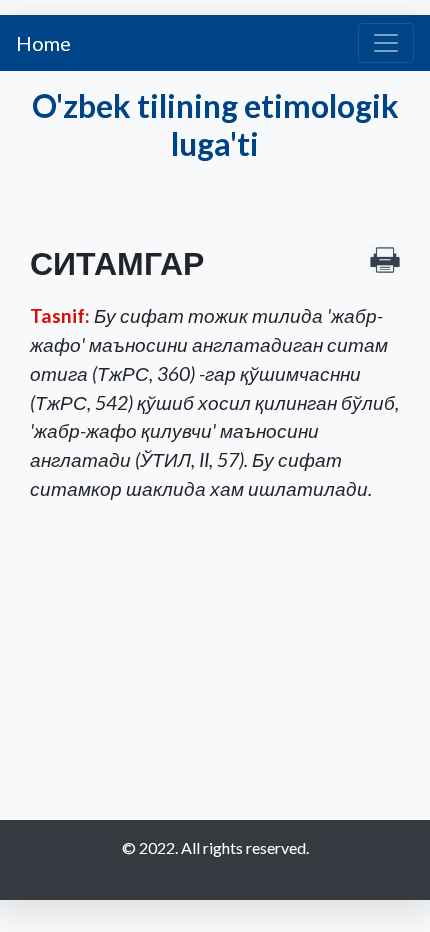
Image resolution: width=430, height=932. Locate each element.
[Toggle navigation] (386, 43)
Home (43, 43)
